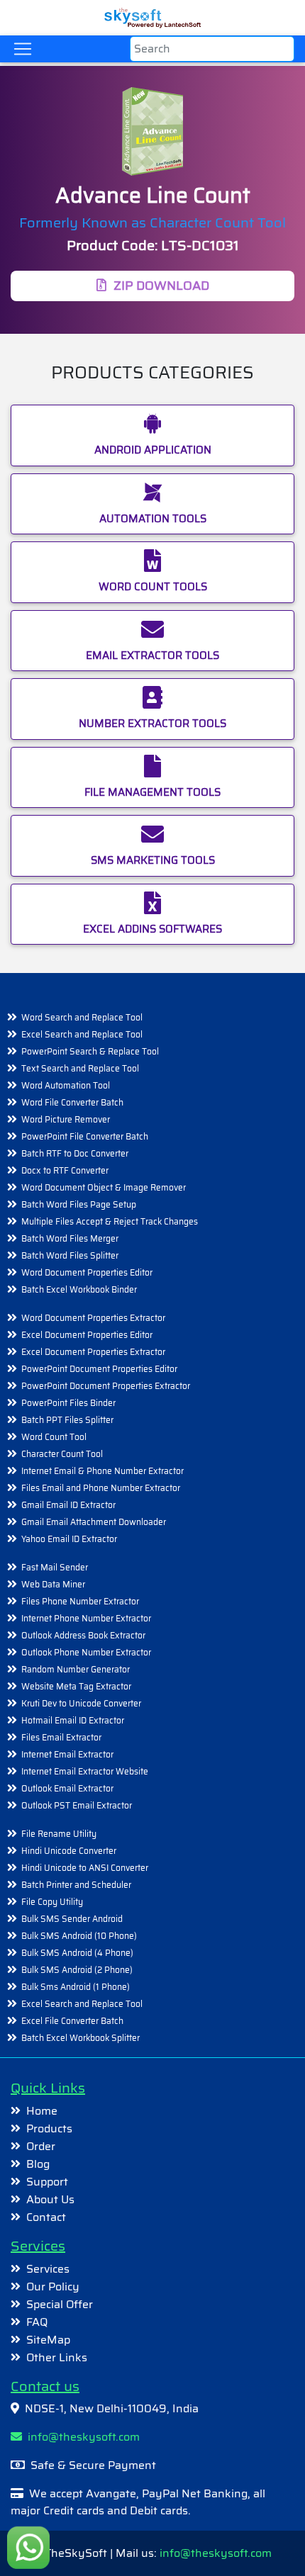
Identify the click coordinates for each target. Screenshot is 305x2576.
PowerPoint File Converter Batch (85, 1136)
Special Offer (60, 2304)
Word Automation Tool (66, 1085)
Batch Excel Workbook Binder (79, 1289)
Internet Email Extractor (67, 1754)
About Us (50, 2199)
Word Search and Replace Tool (82, 1017)
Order (41, 2146)
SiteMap (48, 2340)
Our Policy (53, 2287)
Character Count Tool (62, 1454)
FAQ (37, 2322)
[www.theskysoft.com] (152, 15)
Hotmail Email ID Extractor (73, 1720)
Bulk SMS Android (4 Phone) (77, 1953)
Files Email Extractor (61, 1737)
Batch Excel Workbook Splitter (81, 2038)
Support (47, 2182)
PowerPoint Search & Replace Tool (90, 1051)
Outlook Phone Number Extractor (86, 1652)
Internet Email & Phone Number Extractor (102, 1471)
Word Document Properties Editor (87, 1272)
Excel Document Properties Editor (87, 1335)
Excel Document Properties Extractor (93, 1352)
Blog (38, 2164)
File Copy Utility (52, 1902)
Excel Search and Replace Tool (82, 1034)
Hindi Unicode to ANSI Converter (85, 1868)
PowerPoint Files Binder (68, 1403)
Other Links (57, 2357)
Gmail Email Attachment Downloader (94, 1522)
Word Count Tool (54, 1437)
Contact (46, 2217)
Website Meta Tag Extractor (76, 1686)
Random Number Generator (76, 1669)
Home (42, 2111)
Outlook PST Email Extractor (77, 1805)
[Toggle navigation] (23, 49)
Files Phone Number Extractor (80, 1601)
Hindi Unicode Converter (69, 1851)
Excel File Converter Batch (72, 2021)
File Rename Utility (59, 1834)
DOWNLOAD (161, 286)
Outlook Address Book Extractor (83, 1635)
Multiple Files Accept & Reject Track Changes (110, 1221)
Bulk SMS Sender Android (72, 1919)
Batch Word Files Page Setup (79, 1204)
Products (49, 2128)
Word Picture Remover (66, 1119)
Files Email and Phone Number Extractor (101, 1488)
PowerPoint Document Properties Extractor (106, 1386)
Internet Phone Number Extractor (86, 1618)
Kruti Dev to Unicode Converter (81, 1703)
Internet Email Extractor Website (85, 1771)
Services (48, 2269)
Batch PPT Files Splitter (67, 1420)
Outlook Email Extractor (67, 1788)
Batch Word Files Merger (70, 1238)
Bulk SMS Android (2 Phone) (77, 1970)
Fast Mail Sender (55, 1567)
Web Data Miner (53, 1584)
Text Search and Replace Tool (80, 1068)
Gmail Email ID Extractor (68, 1505)
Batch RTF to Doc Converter (75, 1153)
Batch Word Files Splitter (70, 1255)
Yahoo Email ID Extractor (69, 1539)
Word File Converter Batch (72, 1102)
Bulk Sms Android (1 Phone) (76, 1987)
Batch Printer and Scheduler (76, 1885)
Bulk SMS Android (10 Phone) (79, 1936)
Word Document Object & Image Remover (104, 1187)
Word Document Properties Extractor (93, 1318)
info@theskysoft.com (81, 2437)
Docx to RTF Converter (65, 1170)
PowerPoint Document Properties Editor (99, 1369)
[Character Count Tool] (152, 134)
